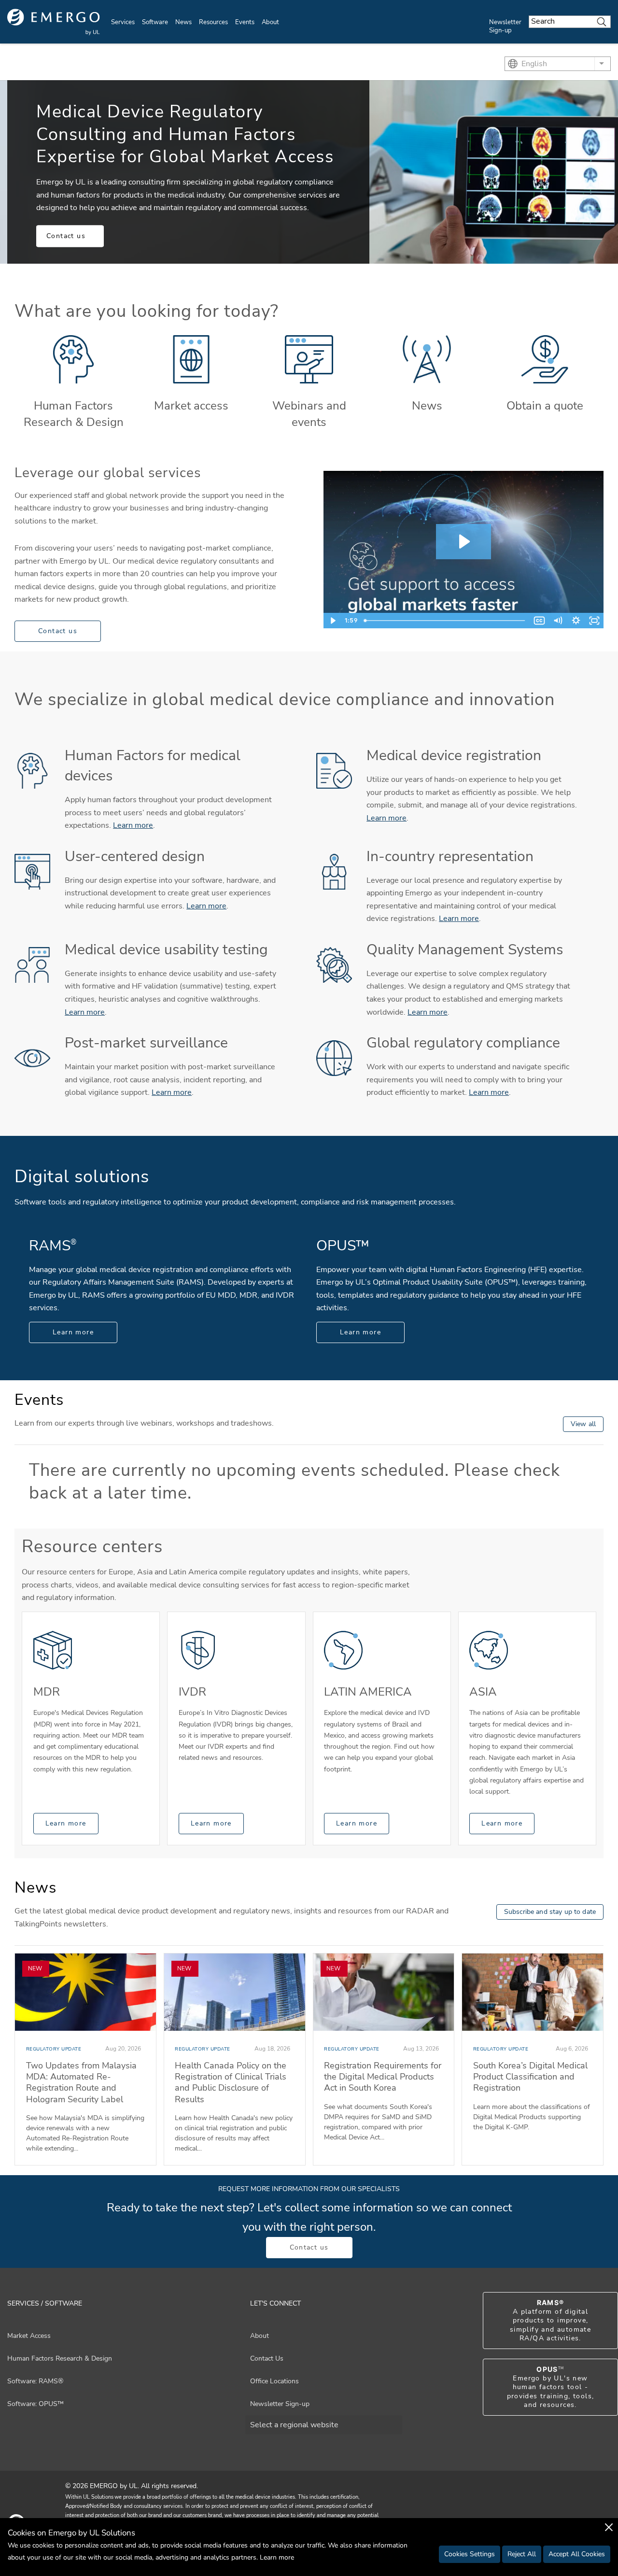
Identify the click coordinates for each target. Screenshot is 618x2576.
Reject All (522, 2554)
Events (245, 22)
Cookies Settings (470, 2554)
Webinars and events (309, 414)
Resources (213, 22)
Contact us (66, 236)
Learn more (133, 825)
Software (155, 22)
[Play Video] (333, 621)
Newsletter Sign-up (505, 26)
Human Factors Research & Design (74, 414)
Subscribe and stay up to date (550, 1912)
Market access (191, 406)
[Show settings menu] (576, 621)
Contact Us (267, 2358)
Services (123, 22)
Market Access (29, 2336)
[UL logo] (54, 22)
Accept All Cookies (577, 2554)
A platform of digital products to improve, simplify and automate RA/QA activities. (550, 2321)
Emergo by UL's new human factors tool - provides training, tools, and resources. (551, 2387)
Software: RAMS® (35, 2381)
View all (583, 1424)
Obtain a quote (545, 406)
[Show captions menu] (539, 621)
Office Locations (274, 2381)
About (270, 22)
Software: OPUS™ (35, 2404)
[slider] (445, 621)
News (183, 22)
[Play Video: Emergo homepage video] (463, 542)
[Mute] (558, 621)
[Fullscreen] (594, 621)
